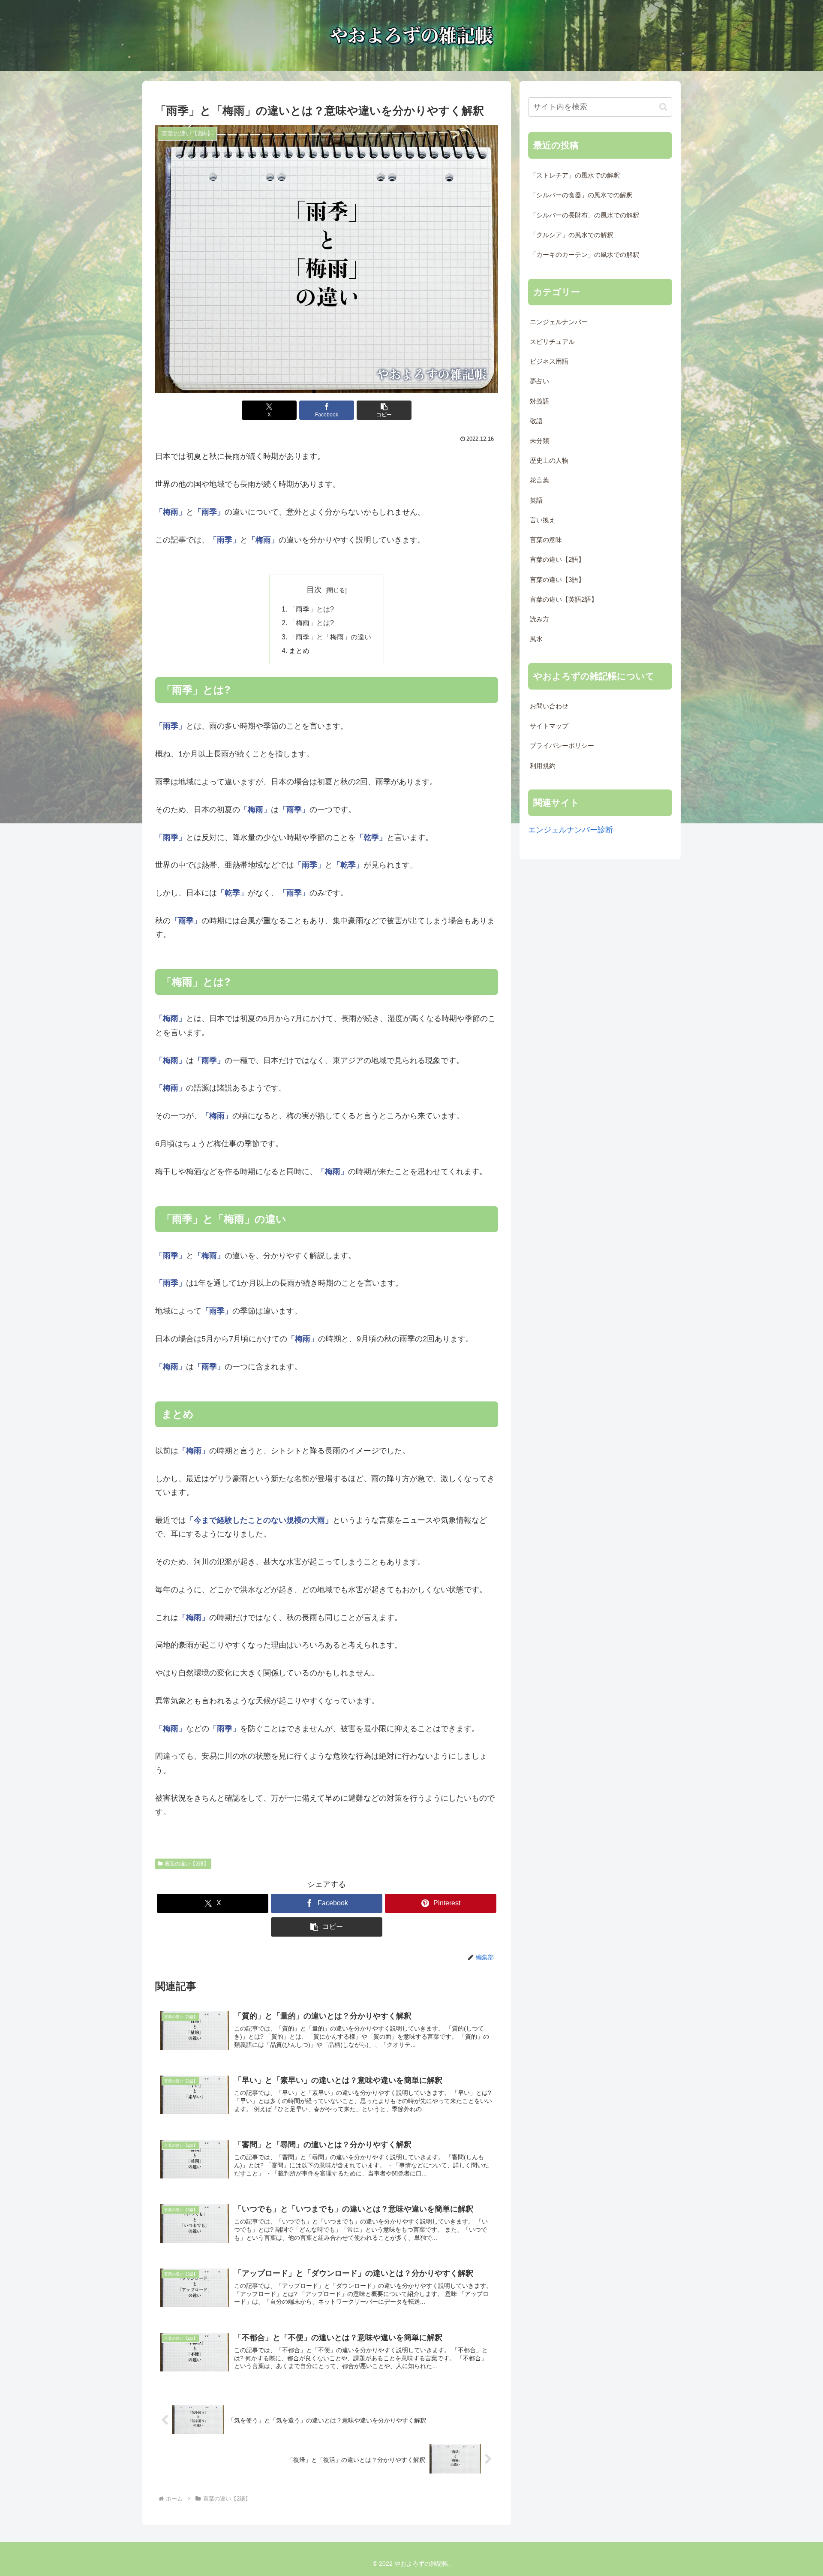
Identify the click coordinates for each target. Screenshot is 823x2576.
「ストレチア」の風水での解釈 (575, 175)
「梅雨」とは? (311, 623)
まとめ (299, 651)
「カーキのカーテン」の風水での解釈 (584, 255)
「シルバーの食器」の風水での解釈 (581, 195)
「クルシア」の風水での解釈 (572, 235)
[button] (384, 410)
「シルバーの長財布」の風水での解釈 (584, 215)
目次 (314, 590)
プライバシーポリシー (562, 746)
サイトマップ (549, 726)
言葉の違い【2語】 (187, 1864)
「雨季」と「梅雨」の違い (330, 637)
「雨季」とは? (311, 609)
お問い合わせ (549, 706)
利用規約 (543, 766)
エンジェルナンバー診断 (571, 830)
